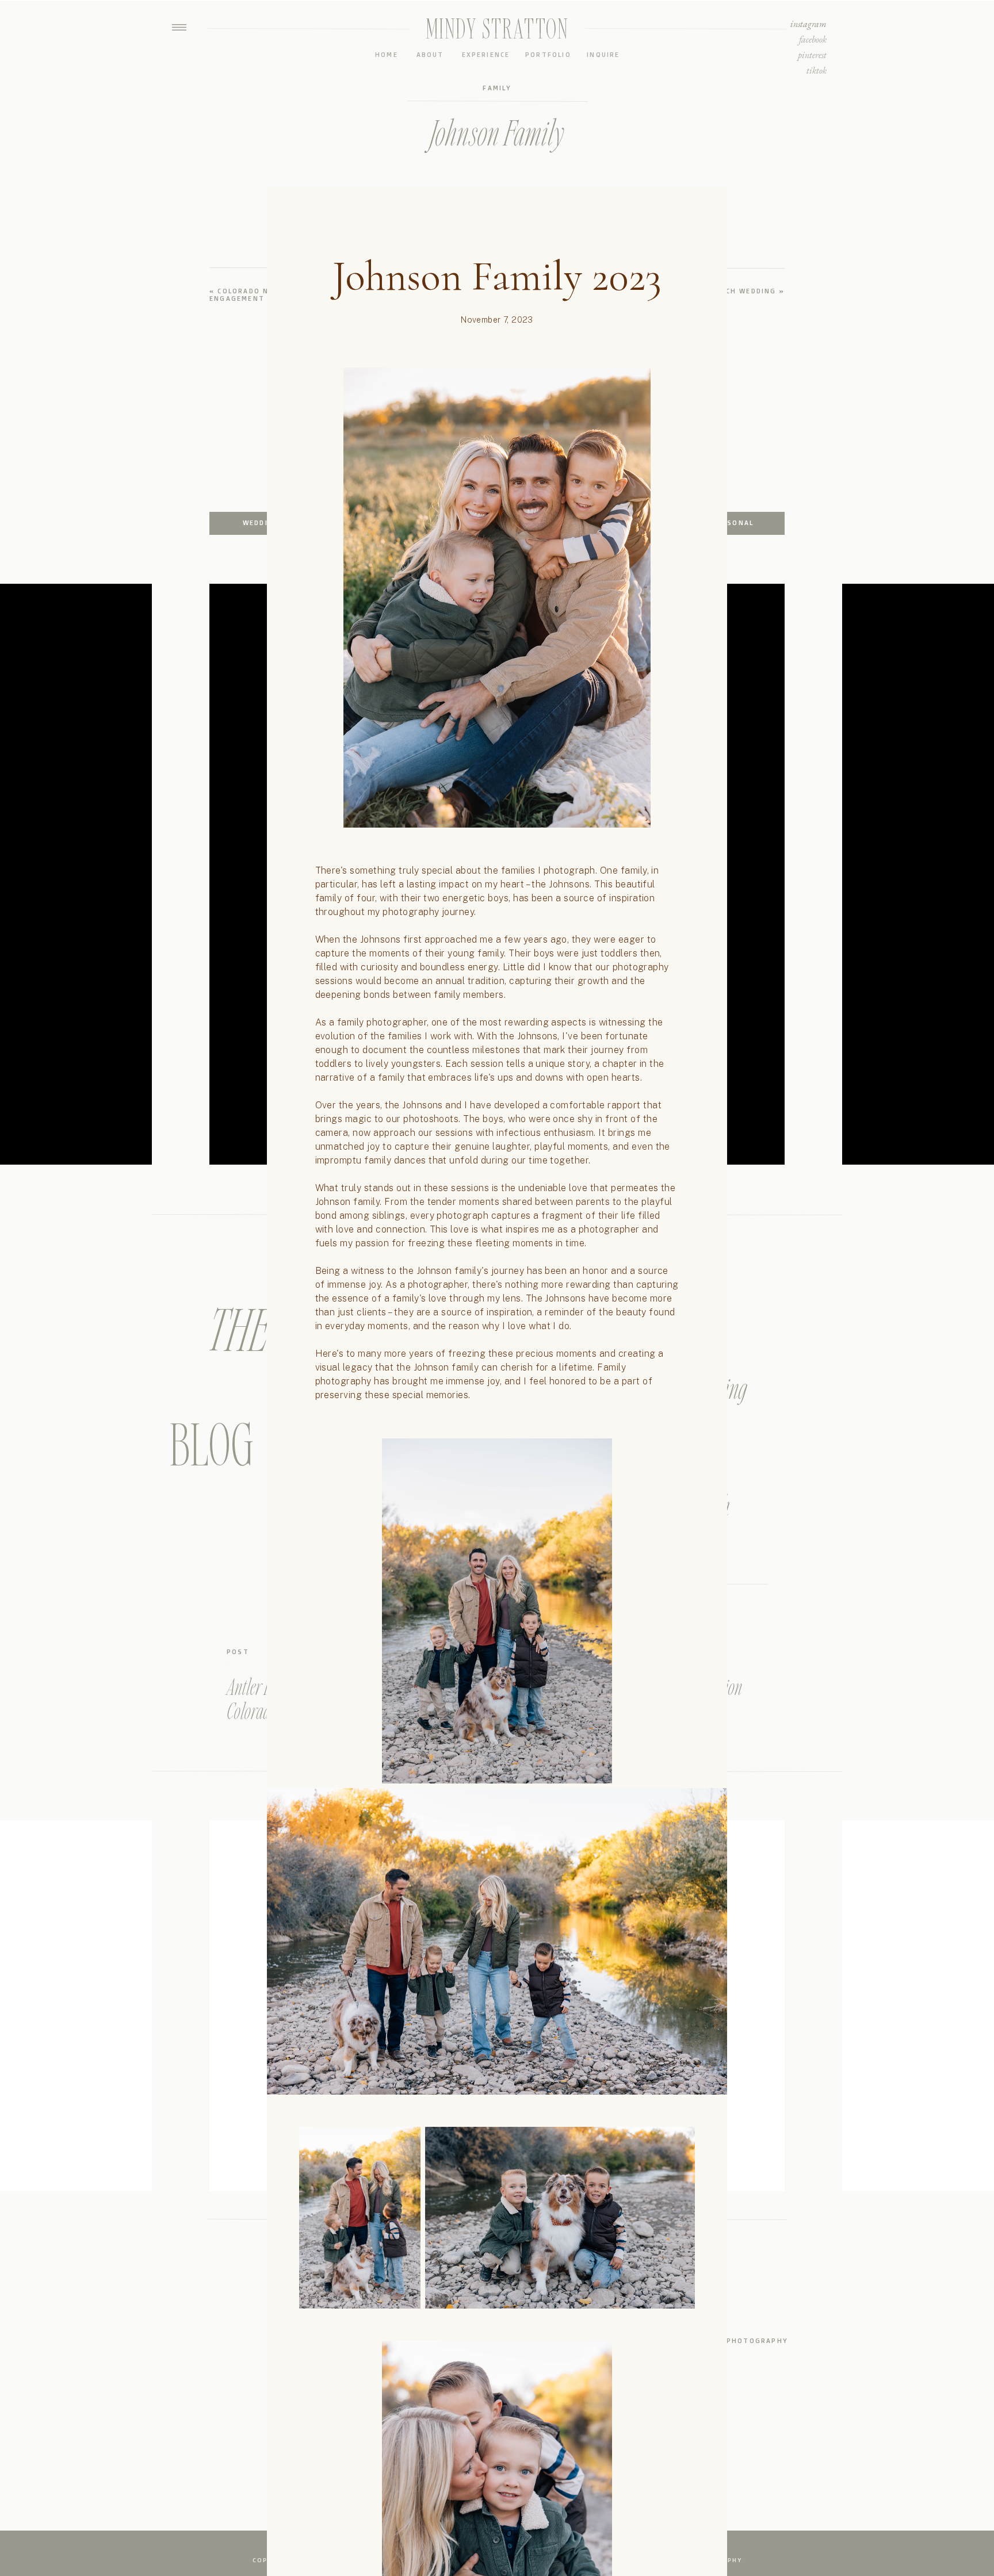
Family (497, 88)
